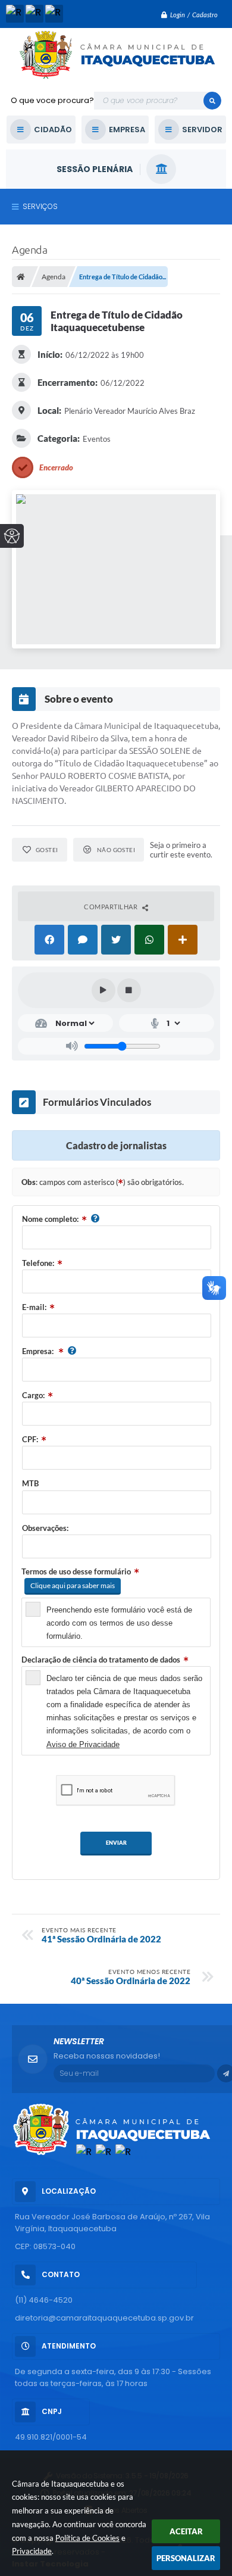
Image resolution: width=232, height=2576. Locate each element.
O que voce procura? (52, 100)
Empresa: (39, 1351)
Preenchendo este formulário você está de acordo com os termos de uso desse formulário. (119, 1623)
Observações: (45, 1528)
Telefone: (38, 1263)
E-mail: (34, 1307)
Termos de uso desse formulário (76, 1571)
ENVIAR (116, 1843)
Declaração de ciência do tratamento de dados (101, 1660)
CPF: (30, 1439)
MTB (30, 1483)
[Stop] (129, 990)
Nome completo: (50, 1219)
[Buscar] (212, 101)
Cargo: (33, 1395)
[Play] (104, 990)
